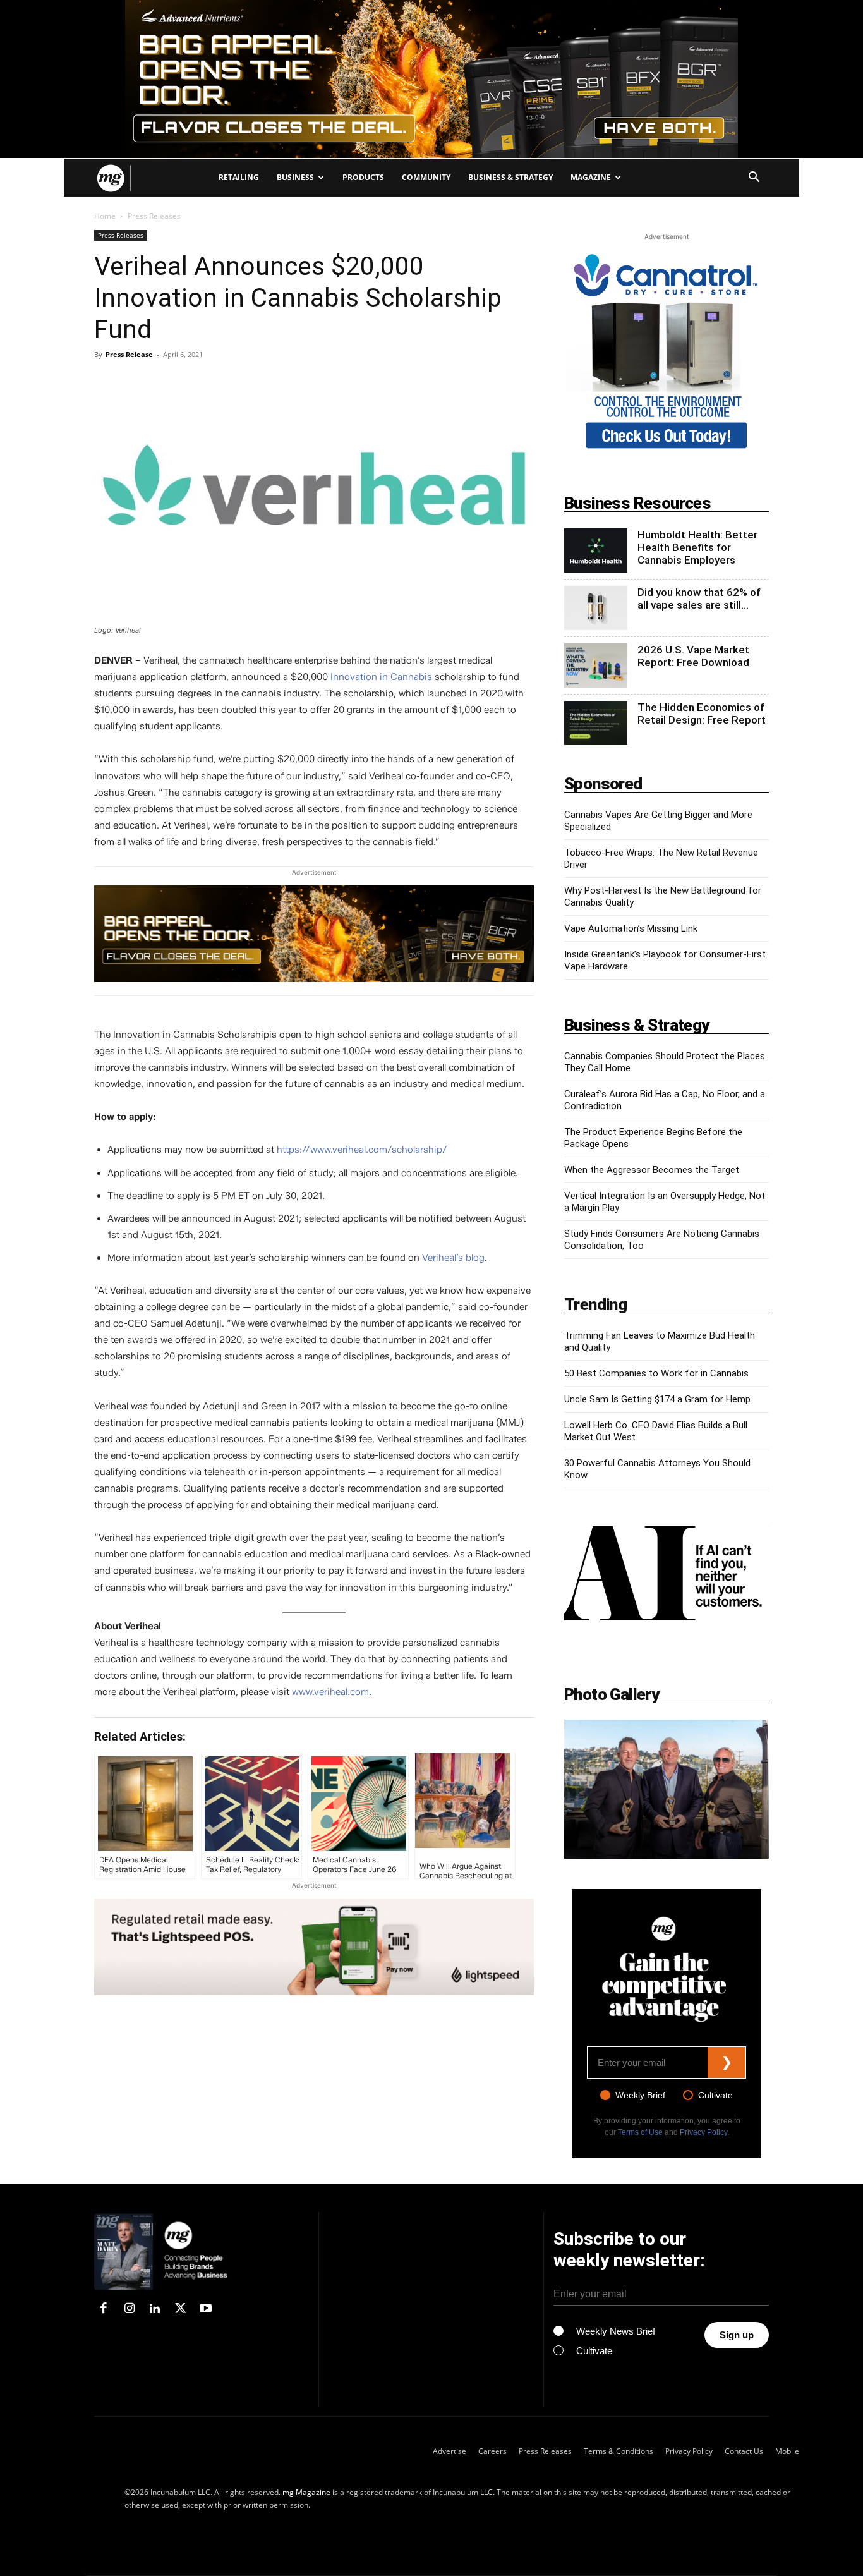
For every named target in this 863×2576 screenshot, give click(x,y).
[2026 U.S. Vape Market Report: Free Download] (596, 665)
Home (105, 216)
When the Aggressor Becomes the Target (652, 1170)
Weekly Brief (640, 2095)
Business (295, 177)
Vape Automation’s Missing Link (631, 928)
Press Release (129, 354)
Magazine (591, 177)
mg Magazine (306, 2492)
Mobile (787, 2451)
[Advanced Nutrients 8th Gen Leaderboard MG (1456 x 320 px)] (314, 934)
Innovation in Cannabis (381, 677)
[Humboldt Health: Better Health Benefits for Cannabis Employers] (596, 550)
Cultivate (715, 2095)
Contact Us (744, 2451)
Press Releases (121, 235)
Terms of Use (640, 2132)
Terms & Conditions (619, 2451)
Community (426, 177)
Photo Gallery (612, 1694)
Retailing (239, 177)
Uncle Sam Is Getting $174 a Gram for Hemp (657, 1399)
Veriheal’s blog (453, 1258)
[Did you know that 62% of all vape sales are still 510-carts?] (596, 608)
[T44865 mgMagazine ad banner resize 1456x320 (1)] (314, 1947)
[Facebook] (104, 2309)
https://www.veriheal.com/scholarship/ (362, 1150)
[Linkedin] (155, 2309)
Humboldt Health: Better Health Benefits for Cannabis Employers (697, 547)
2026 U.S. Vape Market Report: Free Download (693, 656)
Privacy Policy (703, 2132)
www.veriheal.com (330, 1692)
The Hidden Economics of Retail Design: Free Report (702, 714)
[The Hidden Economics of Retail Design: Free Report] (596, 723)
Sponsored (603, 784)
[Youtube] (206, 2309)
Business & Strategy (510, 177)
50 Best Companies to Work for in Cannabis (656, 1373)
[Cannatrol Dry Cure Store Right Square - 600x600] (667, 451)
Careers (492, 2451)
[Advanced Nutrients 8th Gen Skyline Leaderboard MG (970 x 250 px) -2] (431, 79)
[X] (180, 2309)
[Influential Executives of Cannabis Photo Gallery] (667, 1789)
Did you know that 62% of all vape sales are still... (699, 598)
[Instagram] (129, 2309)
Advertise (450, 2451)
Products (363, 177)
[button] (754, 179)
